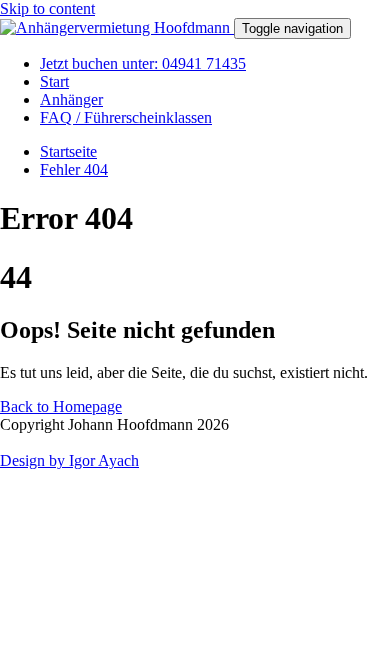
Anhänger (71, 99)
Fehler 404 (74, 169)
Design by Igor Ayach (69, 460)
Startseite (68, 151)
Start (54, 81)
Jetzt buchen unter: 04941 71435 (143, 63)
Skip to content (47, 8)
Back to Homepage (61, 406)
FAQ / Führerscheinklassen (126, 117)
